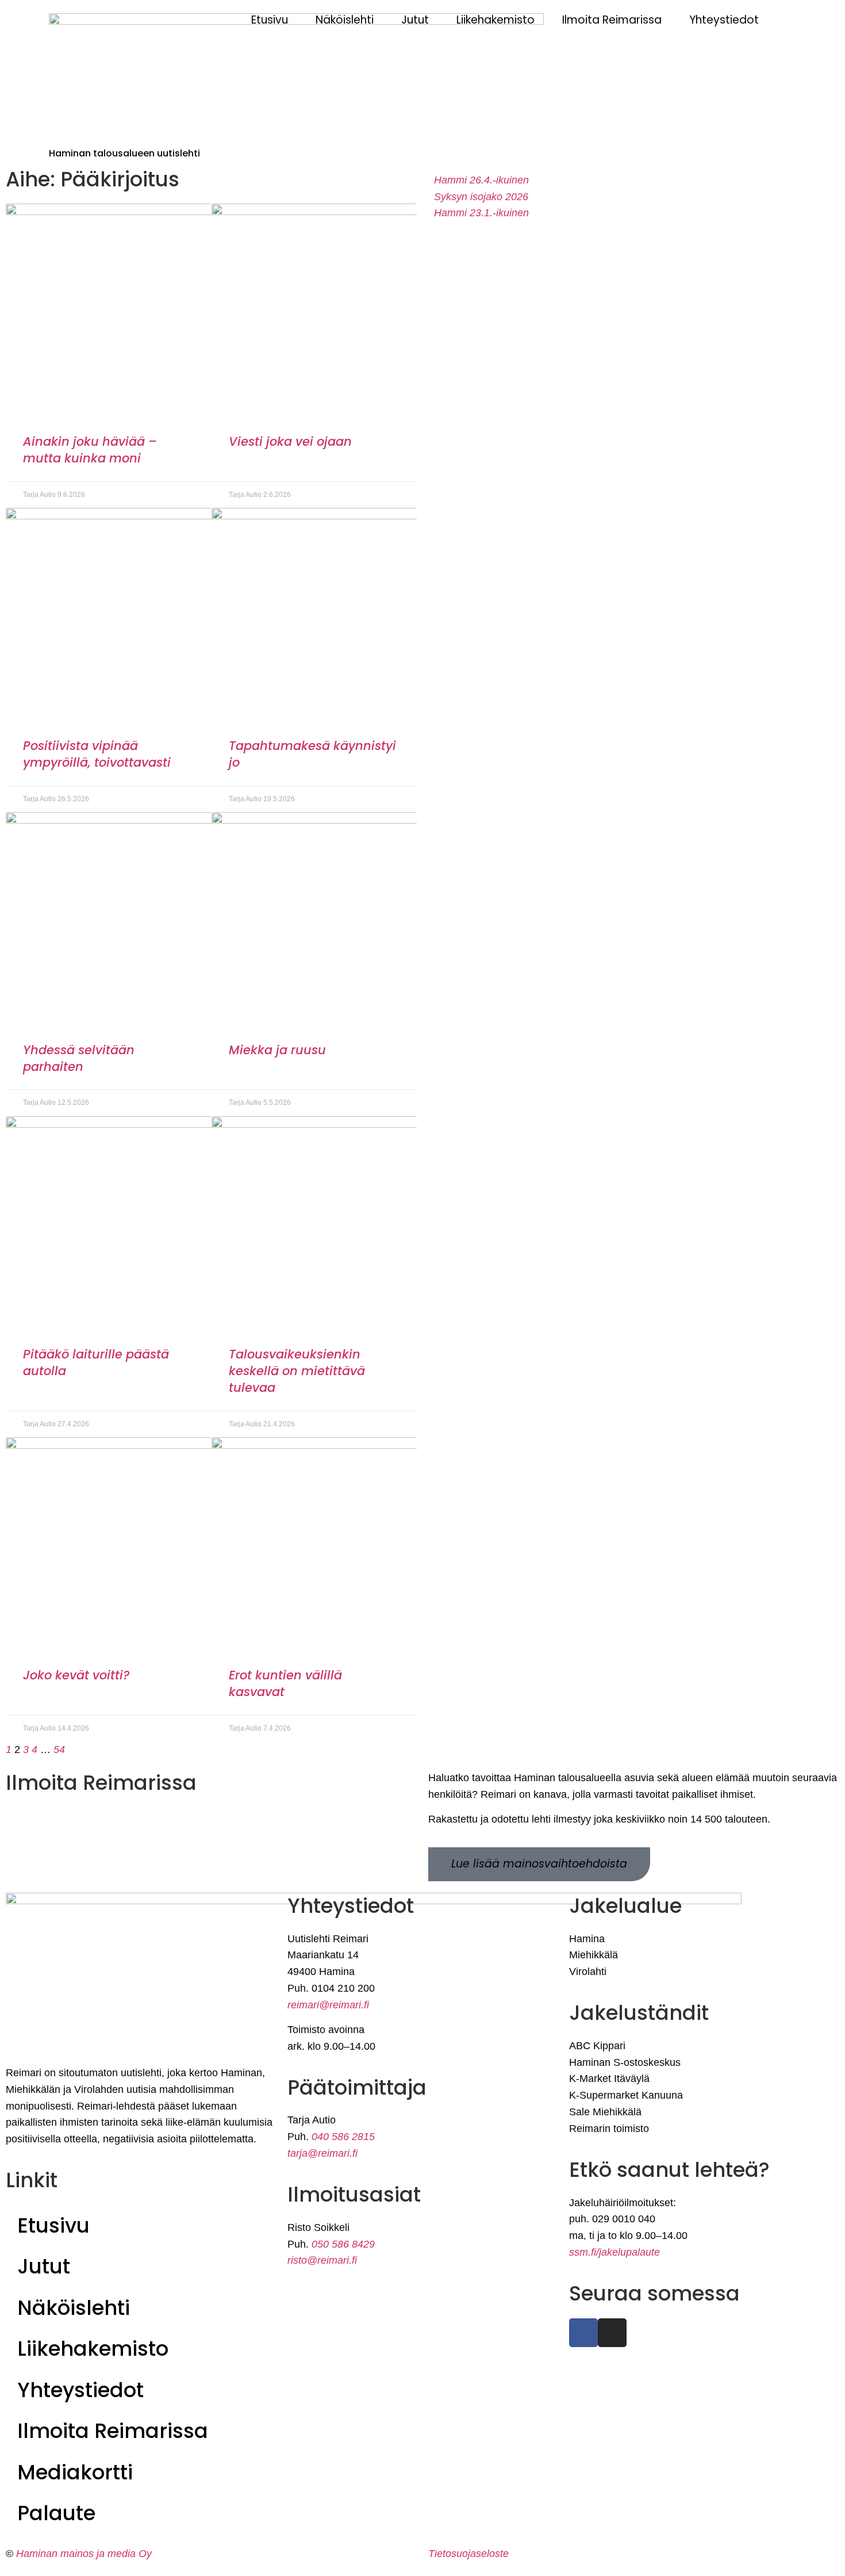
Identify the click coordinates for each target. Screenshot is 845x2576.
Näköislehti (345, 20)
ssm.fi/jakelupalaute (614, 2252)
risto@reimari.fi (322, 2260)
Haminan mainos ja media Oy (85, 2554)
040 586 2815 (343, 2137)
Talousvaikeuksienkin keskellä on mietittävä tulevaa (297, 1371)
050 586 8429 (343, 2244)
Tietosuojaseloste (468, 2554)
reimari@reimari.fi (328, 2005)
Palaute (56, 2513)
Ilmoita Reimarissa (612, 20)
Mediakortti (75, 2472)
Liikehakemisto (496, 20)
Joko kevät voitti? (76, 1675)
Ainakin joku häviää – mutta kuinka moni (90, 450)
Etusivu (270, 20)
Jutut (415, 20)
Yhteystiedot (724, 20)
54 (59, 1750)
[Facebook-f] (583, 2333)
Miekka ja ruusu (277, 1050)
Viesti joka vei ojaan (290, 441)
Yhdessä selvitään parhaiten (79, 1058)
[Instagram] (612, 2333)
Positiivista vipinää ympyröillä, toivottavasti (97, 754)
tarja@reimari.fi (322, 2153)
